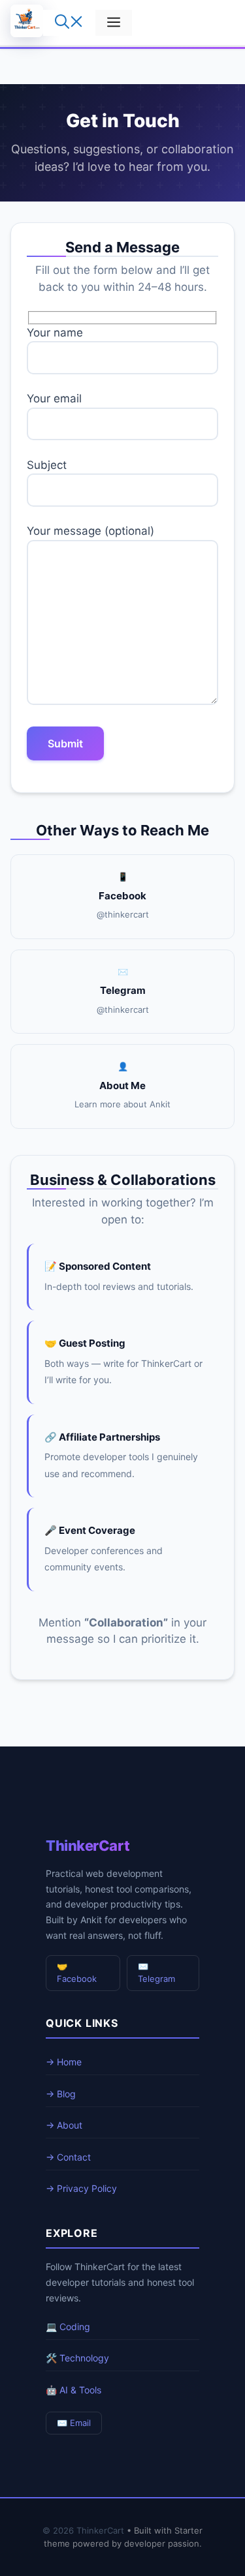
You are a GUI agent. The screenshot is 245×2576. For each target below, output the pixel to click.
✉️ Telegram (156, 1973)
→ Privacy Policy (81, 2188)
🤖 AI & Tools (73, 2390)
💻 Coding (68, 2327)
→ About (64, 2125)
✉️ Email (74, 2423)
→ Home (64, 2062)
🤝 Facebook (77, 1973)
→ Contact (68, 2157)
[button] (69, 23)
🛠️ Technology (77, 2358)
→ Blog (61, 2094)
